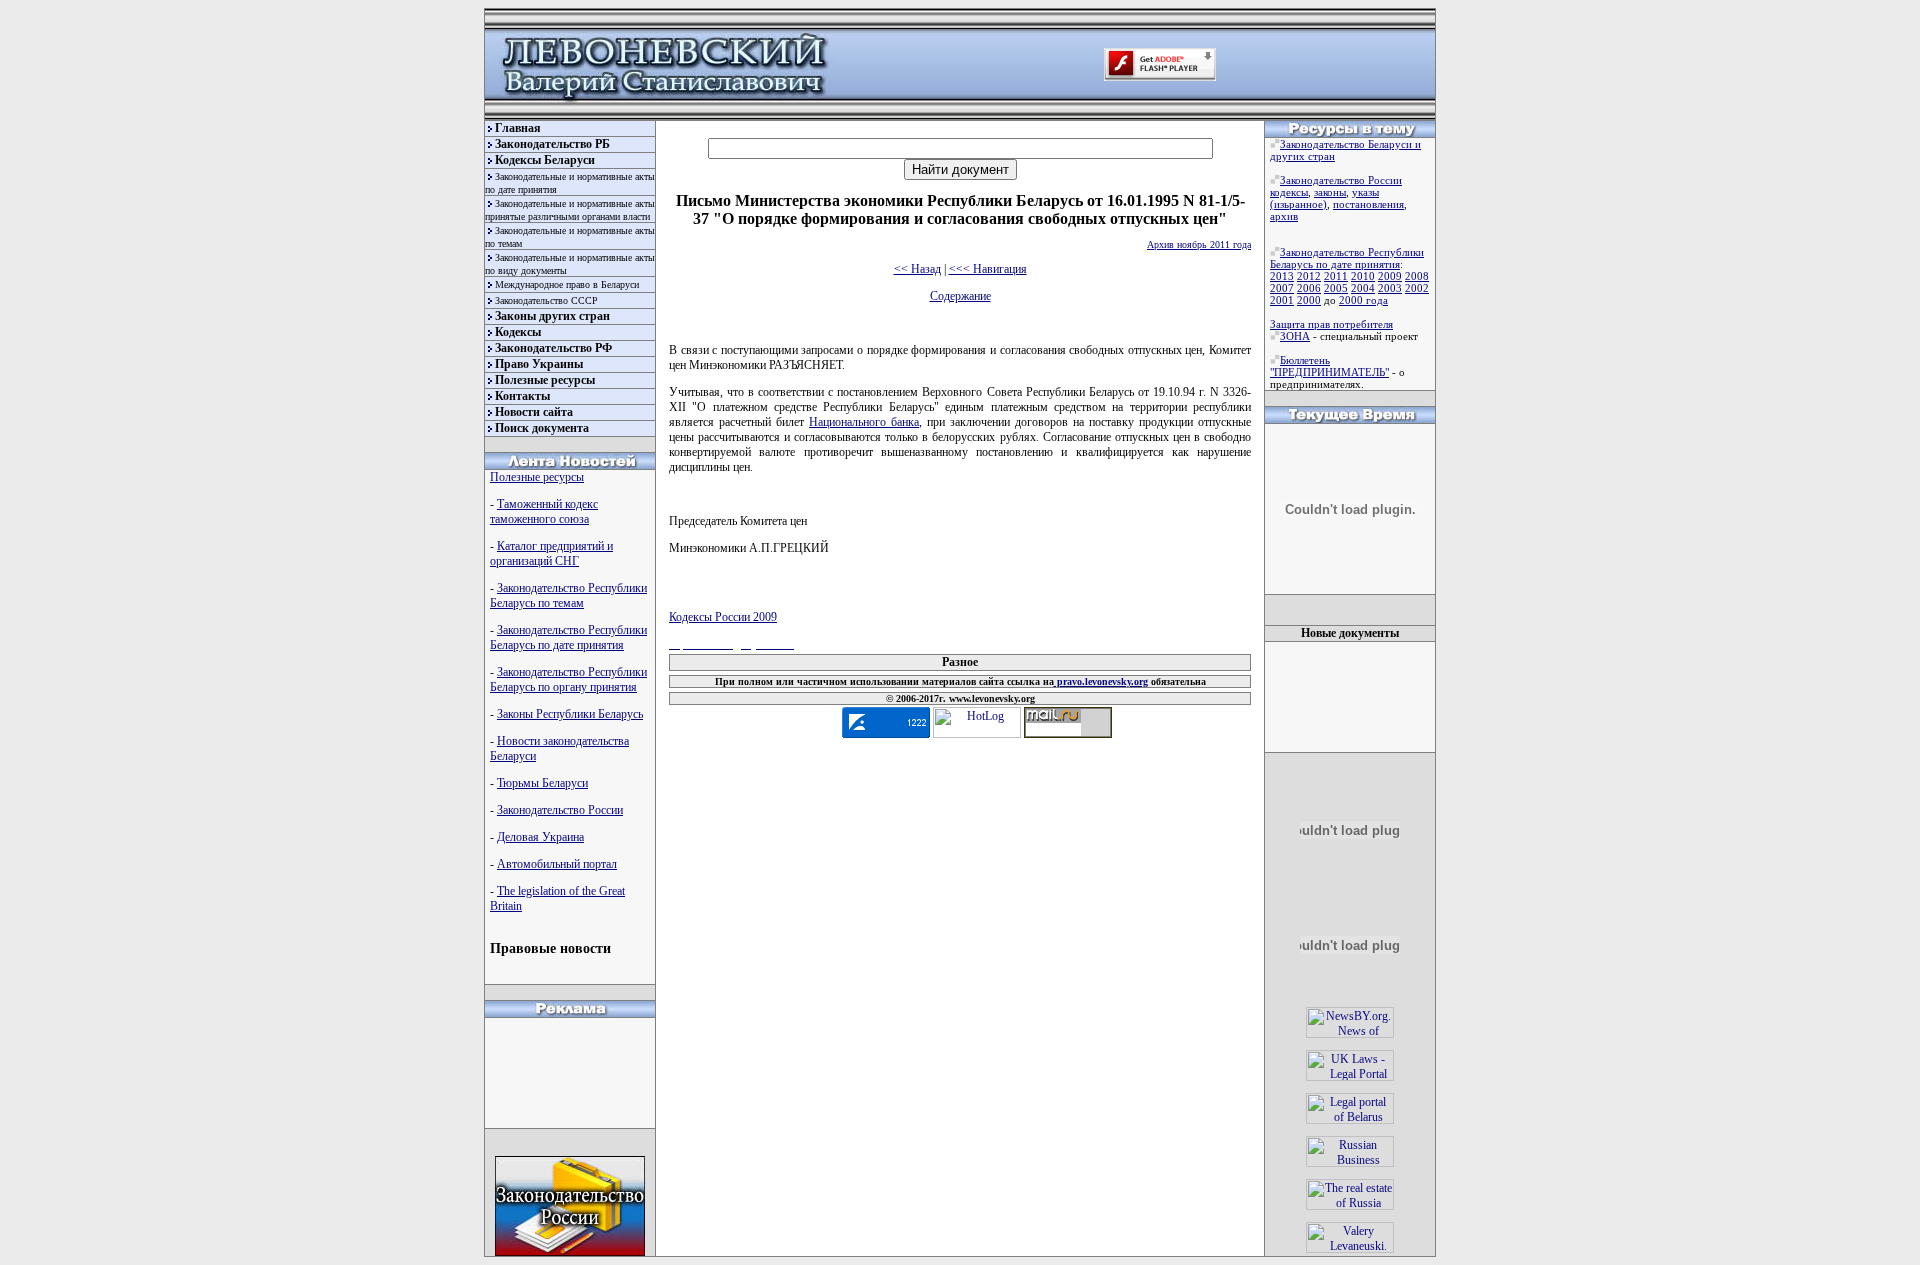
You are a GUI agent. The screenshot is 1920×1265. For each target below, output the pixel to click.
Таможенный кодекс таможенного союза (544, 511)
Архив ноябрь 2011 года (1199, 244)
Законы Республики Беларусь (570, 714)
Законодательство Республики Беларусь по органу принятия (568, 679)
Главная (518, 128)
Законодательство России (560, 810)
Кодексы (518, 332)
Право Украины (539, 364)
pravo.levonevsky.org (1101, 681)
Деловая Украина (540, 837)
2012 (1309, 276)
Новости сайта (534, 412)
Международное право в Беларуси (567, 284)
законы (1330, 192)
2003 (1390, 288)
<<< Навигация (988, 269)
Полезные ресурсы (545, 380)
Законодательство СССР (546, 300)
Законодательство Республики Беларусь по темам (568, 595)
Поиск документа (542, 428)
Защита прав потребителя (1331, 324)
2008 (1417, 276)
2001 (1282, 300)
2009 (1390, 276)
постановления (1368, 204)
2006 (1309, 288)
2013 (1282, 276)
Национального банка (864, 422)
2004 (1363, 288)
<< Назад (917, 269)
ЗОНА (1295, 336)
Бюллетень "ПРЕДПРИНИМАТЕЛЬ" (1329, 366)
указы (1365, 192)
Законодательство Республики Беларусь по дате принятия (568, 637)
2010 (1363, 276)
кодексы (1289, 192)
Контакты (522, 396)
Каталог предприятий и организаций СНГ (551, 553)
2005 (1336, 288)
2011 (1336, 276)
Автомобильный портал (557, 864)
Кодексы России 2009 (723, 617)
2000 (1309, 300)
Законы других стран (552, 316)
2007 (1282, 288)
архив (1284, 216)
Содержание (960, 296)
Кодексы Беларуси (545, 160)
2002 (1417, 288)
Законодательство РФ (553, 348)
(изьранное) (1298, 204)
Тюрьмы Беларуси (542, 783)
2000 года (1363, 300)
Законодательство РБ (552, 144)
